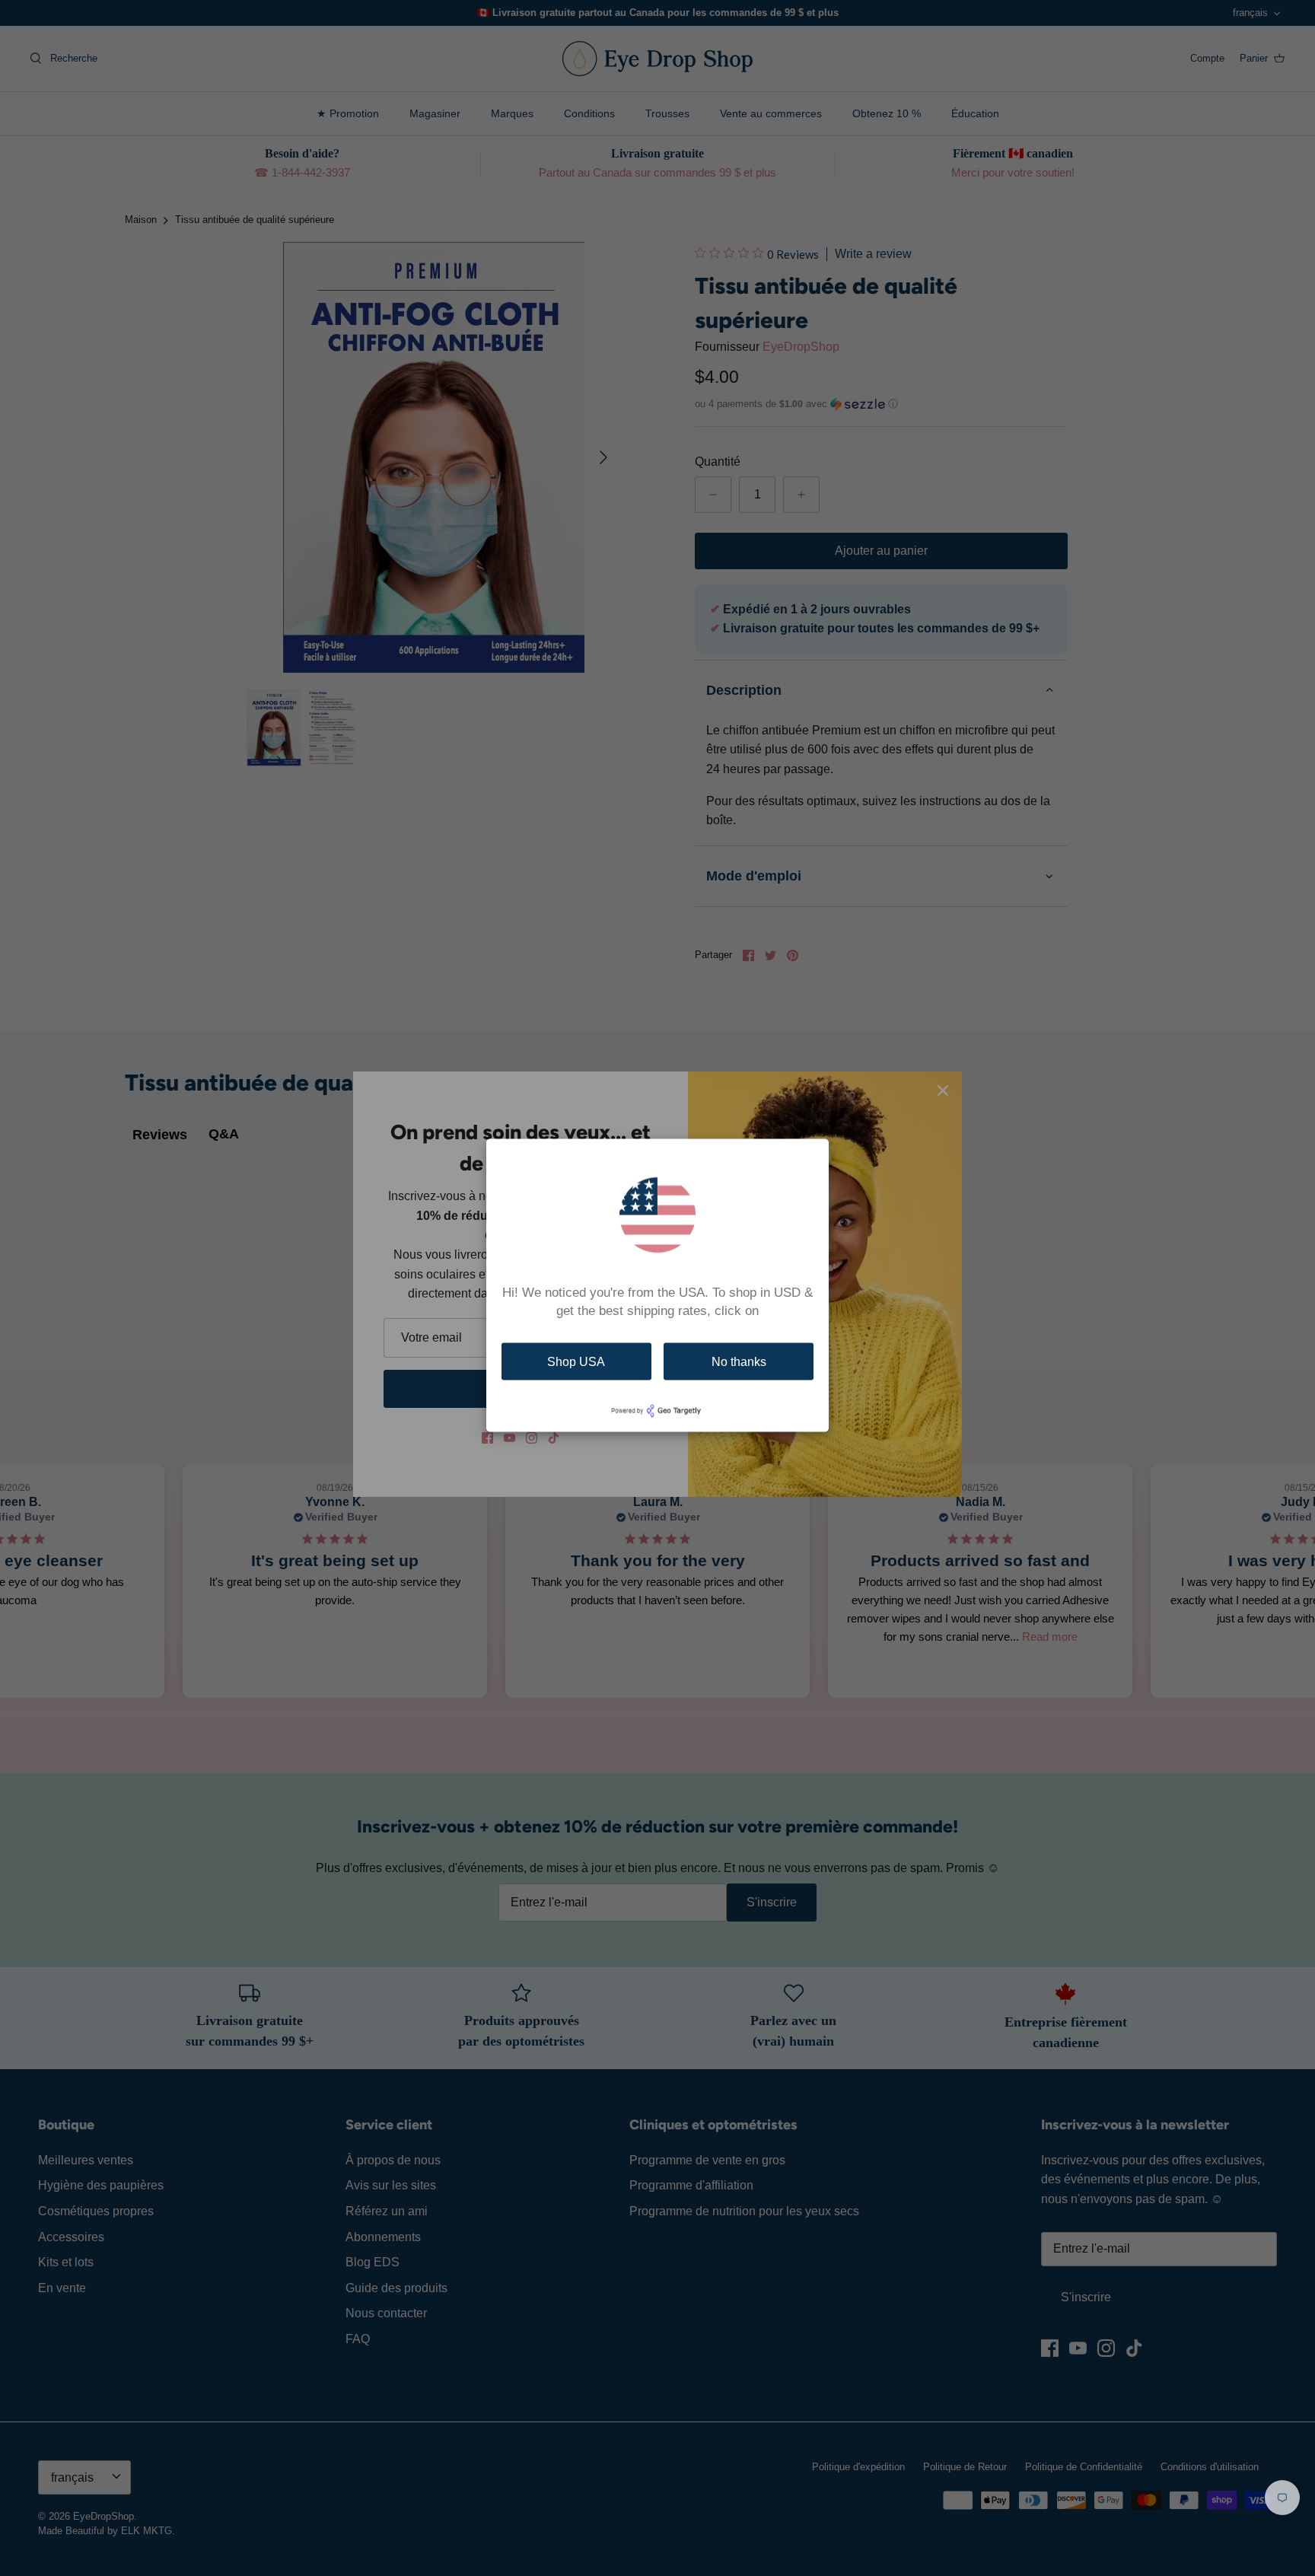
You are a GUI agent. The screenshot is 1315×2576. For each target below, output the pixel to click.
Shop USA (576, 1361)
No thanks (739, 1361)
